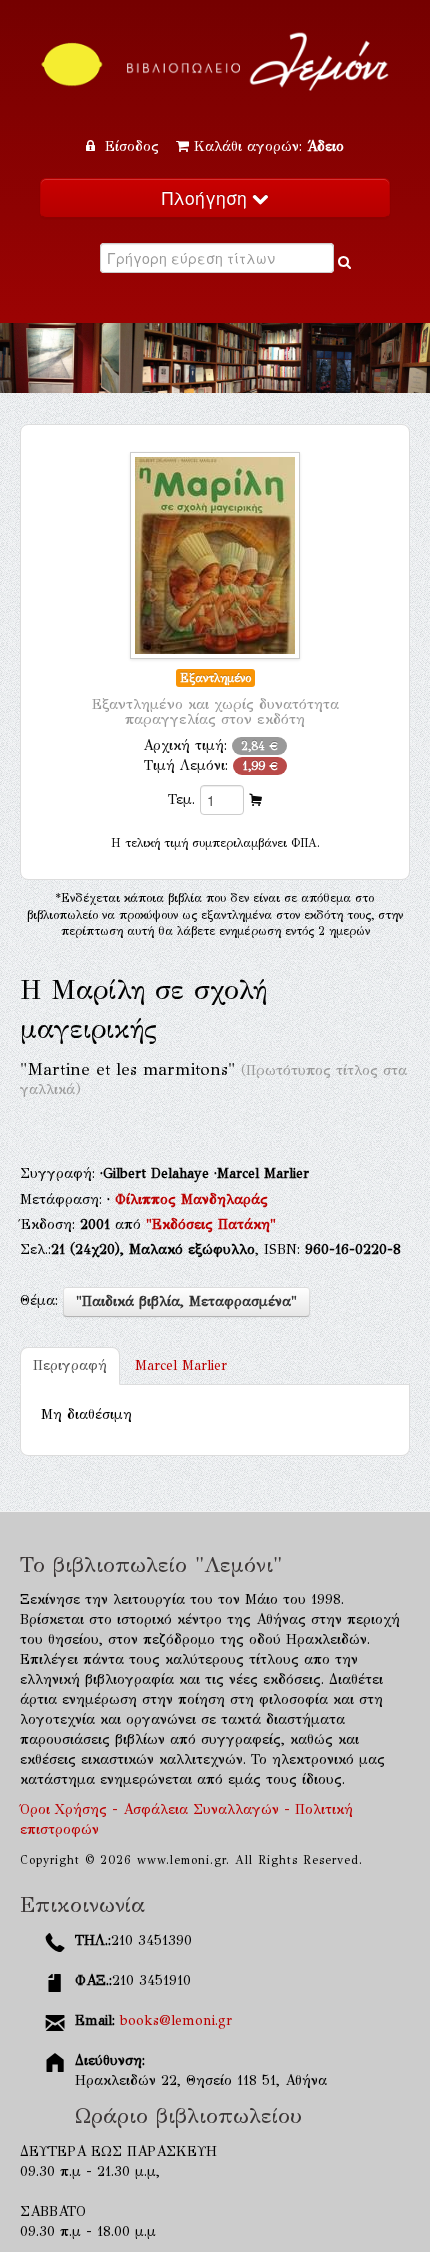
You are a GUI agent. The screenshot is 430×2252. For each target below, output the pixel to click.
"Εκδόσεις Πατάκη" (211, 1224)
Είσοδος (132, 146)
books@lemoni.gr (176, 2020)
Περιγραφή (70, 1365)
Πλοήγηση (207, 197)
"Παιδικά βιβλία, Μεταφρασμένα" (186, 1301)
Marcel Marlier (181, 1365)
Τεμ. (181, 799)
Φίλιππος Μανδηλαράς (191, 1199)
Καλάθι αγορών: (269, 146)
